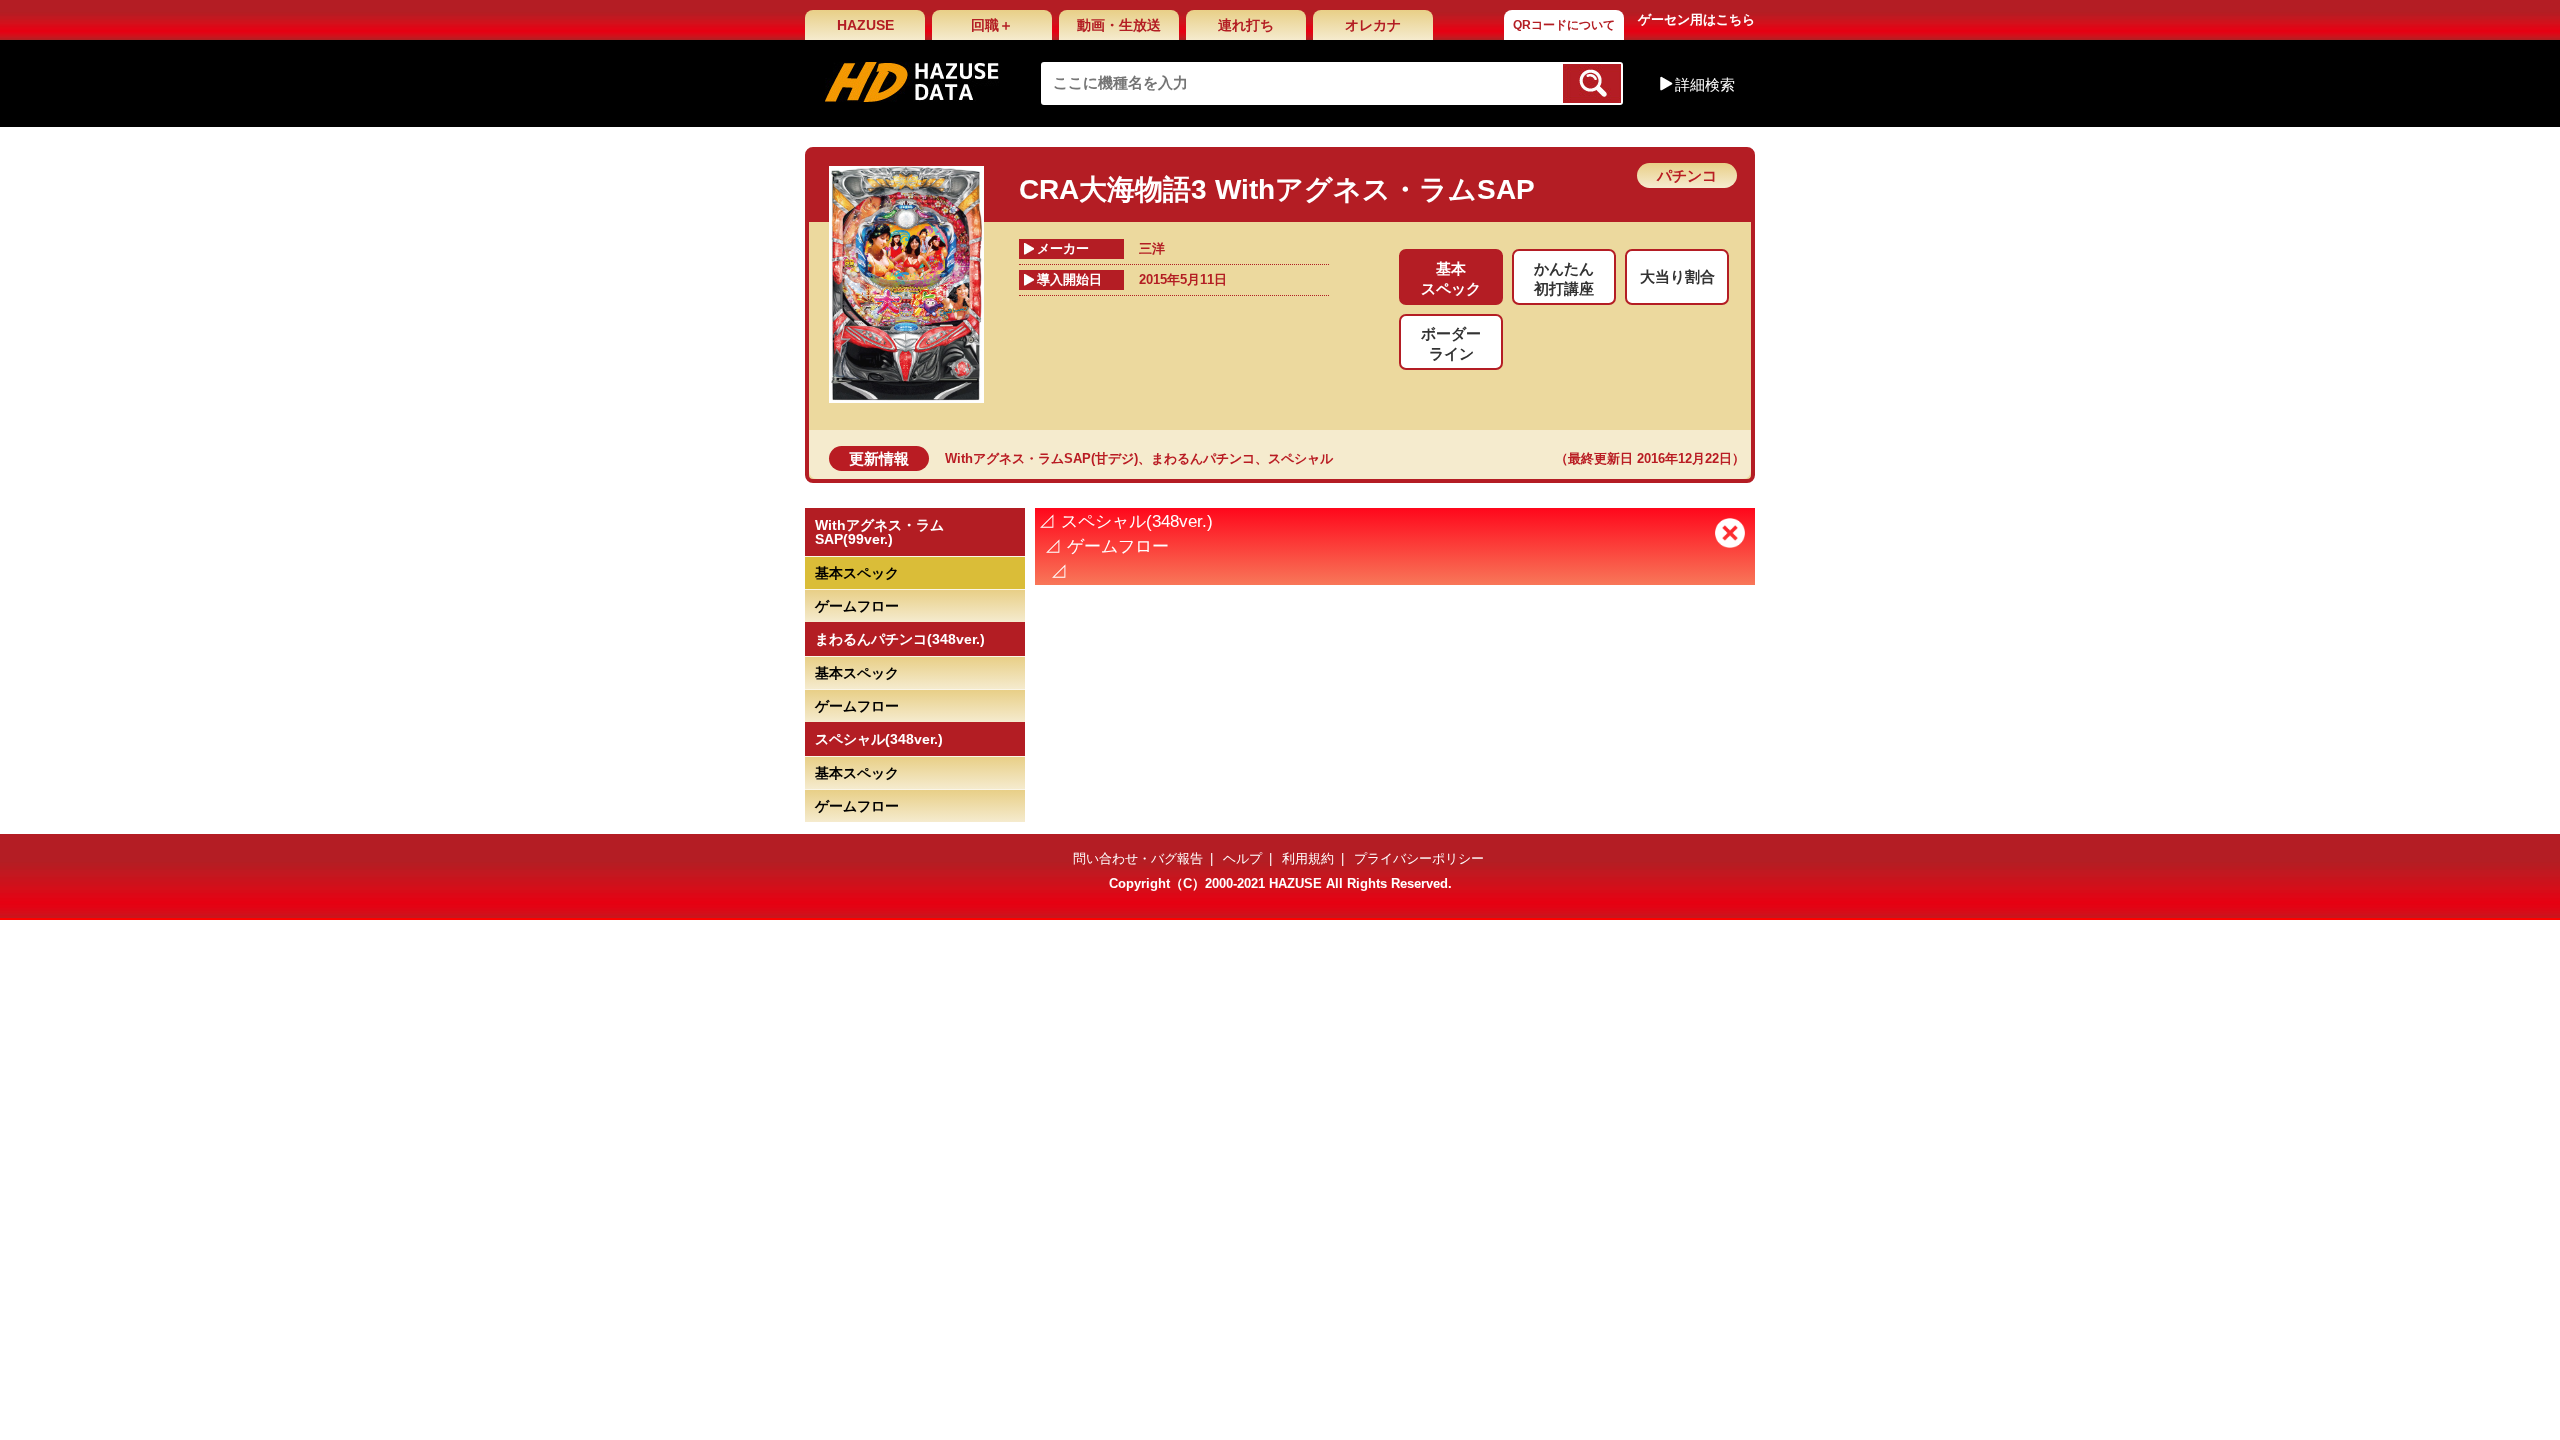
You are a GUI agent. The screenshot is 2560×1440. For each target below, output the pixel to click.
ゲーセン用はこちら (1696, 19)
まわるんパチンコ (1203, 458)
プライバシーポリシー (1419, 858)
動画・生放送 (1119, 25)
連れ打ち (1246, 25)
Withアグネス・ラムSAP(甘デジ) (1041, 458)
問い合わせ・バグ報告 (1138, 858)
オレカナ (1373, 25)
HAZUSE (865, 25)
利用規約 (1308, 858)
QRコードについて (1564, 25)
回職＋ (992, 25)
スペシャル (1300, 458)
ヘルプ (1242, 858)
